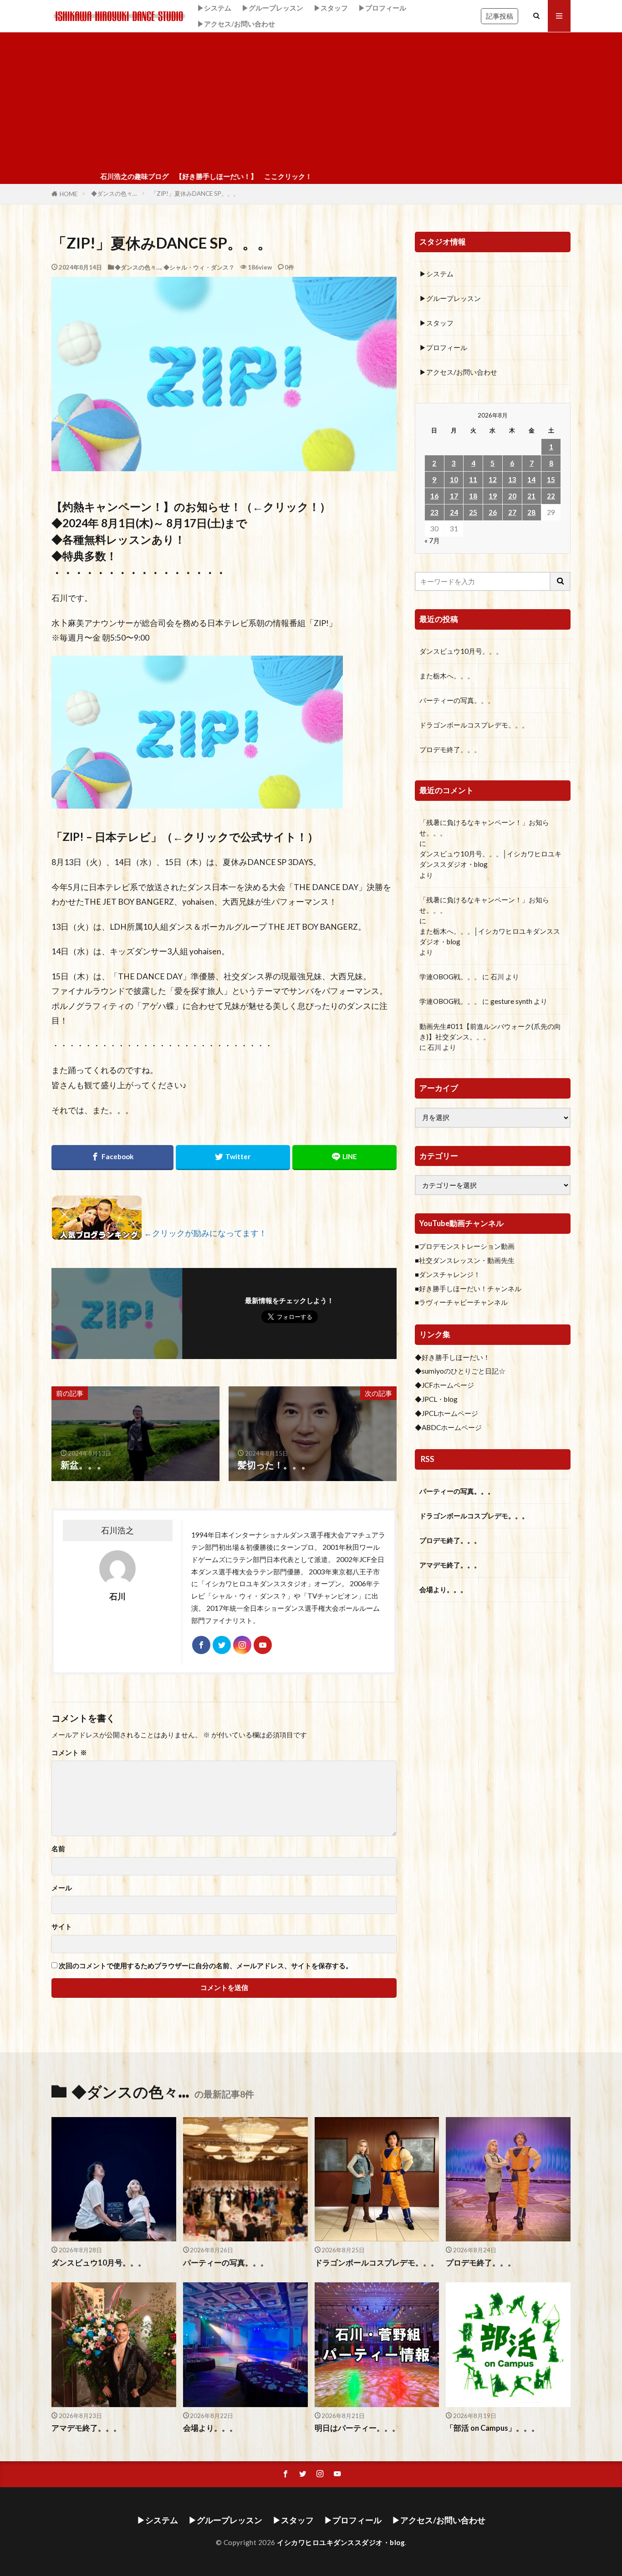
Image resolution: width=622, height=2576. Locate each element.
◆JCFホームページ (444, 1385)
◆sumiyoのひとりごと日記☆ (460, 1371)
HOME (69, 194)
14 (531, 479)
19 (493, 496)
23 (434, 512)
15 (551, 479)
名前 (58, 1849)
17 (454, 496)
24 (454, 512)
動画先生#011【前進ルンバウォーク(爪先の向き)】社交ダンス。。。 (490, 1031)
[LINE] (344, 1158)
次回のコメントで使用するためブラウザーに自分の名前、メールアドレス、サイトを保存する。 (206, 1966)
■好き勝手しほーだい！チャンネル (468, 1288)
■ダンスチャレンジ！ (448, 1274)
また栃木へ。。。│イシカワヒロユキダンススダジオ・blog (490, 936)
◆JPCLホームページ (446, 1413)
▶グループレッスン (273, 8)
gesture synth (511, 1001)
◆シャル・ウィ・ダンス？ (199, 267)
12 (493, 479)
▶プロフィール (382, 8)
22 (551, 496)
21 (531, 496)
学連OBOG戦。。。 (450, 977)
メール (62, 1888)
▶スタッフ (331, 8)
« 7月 (432, 540)
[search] (561, 581)
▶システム (214, 8)
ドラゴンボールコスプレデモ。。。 (474, 725)
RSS (428, 1459)
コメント (69, 1753)
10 (454, 479)
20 (512, 496)
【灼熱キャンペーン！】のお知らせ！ (146, 507)
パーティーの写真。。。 (457, 700)
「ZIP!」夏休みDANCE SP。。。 (195, 193)
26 (493, 512)
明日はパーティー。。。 (357, 2428)
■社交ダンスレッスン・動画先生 (465, 1260)
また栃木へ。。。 (447, 676)
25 (473, 512)
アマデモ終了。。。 (450, 1565)
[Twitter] (233, 1158)
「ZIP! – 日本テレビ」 (107, 837)
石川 (497, 977)
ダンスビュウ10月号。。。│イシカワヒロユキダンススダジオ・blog (490, 859)
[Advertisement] (311, 101)
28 (531, 512)
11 (473, 479)
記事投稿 (500, 16)
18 (473, 496)
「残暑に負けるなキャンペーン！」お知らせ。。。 (484, 827)
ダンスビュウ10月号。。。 (461, 651)
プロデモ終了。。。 (450, 749)
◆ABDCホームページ (448, 1427)
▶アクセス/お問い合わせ (236, 24)
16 (434, 496)
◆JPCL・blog (436, 1399)
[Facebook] (112, 1158)
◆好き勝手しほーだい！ (452, 1357)
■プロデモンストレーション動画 (465, 1246)
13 (512, 479)
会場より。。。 (443, 1589)
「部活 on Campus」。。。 (492, 2428)
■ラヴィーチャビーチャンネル (461, 1302)
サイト (62, 1927)
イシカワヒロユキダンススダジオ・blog (341, 2542)
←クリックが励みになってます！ (205, 1233)
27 (512, 512)
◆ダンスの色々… (114, 193)
